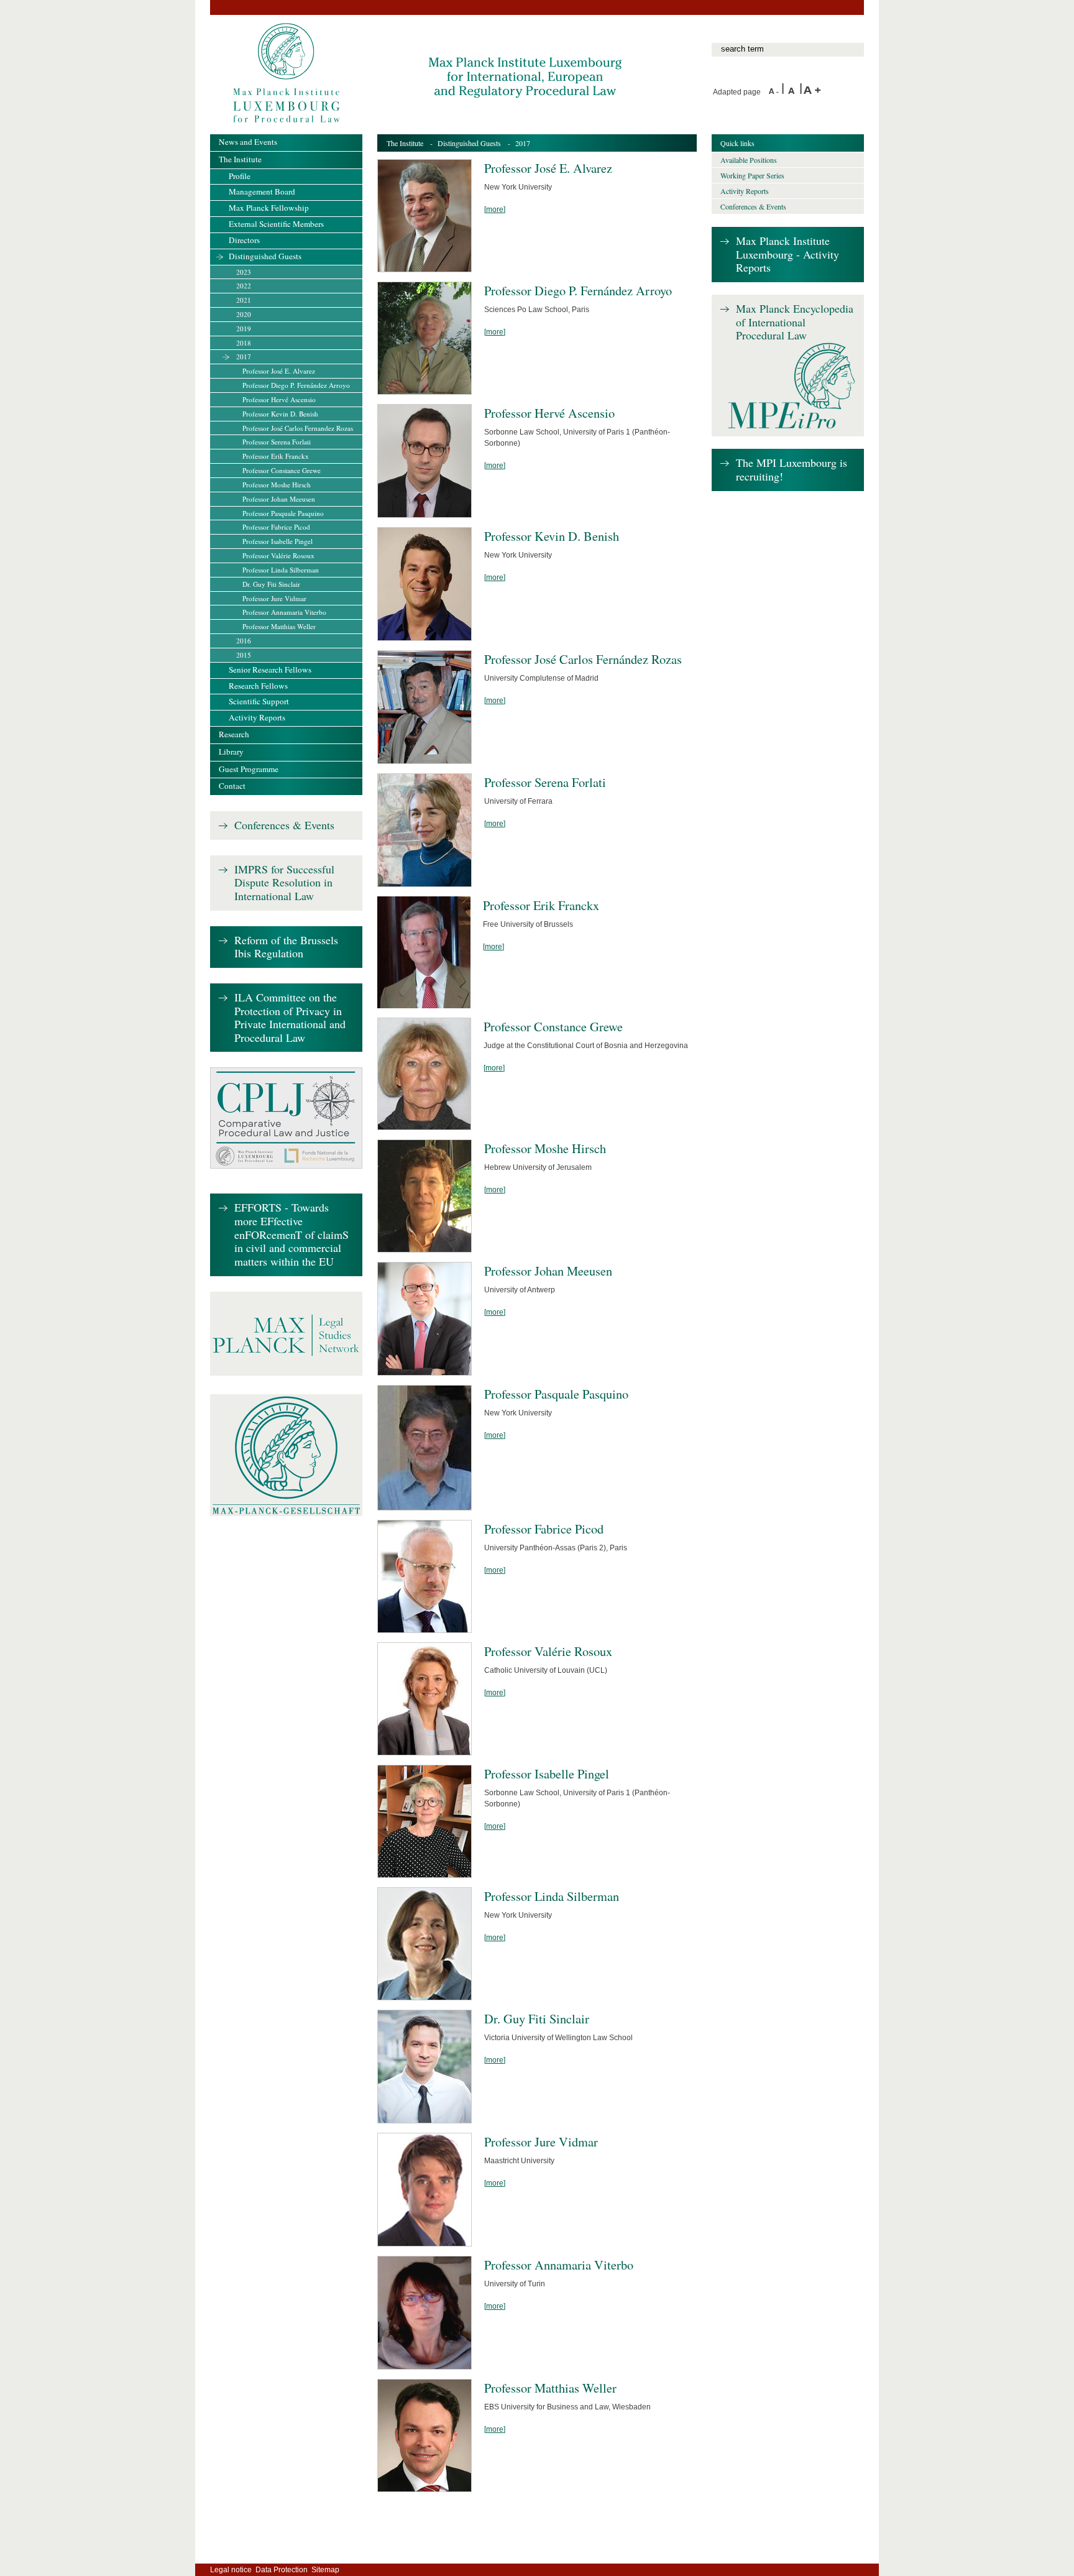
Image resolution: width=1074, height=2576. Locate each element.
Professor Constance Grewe (282, 470)
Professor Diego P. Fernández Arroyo (296, 385)
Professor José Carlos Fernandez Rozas (298, 428)
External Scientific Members (276, 224)
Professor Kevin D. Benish (280, 414)
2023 (244, 272)
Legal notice (231, 2570)
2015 (244, 655)
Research (234, 734)
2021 (244, 300)
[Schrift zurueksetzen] (794, 92)
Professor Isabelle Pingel (278, 541)
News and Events (248, 142)
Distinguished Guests (469, 143)
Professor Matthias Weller (279, 626)
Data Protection (282, 2570)
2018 (244, 343)
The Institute (405, 143)
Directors (244, 240)
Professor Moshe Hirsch (277, 485)
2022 (244, 286)
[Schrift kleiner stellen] (775, 92)
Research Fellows (258, 686)
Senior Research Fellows (270, 669)
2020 (244, 314)
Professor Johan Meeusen (279, 499)
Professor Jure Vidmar (274, 598)
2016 (244, 641)
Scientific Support (259, 701)
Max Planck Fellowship (269, 208)
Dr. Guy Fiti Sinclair (271, 584)
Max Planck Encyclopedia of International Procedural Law (795, 322)
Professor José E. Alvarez (279, 371)
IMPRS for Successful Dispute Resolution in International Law (284, 883)
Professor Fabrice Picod (276, 527)
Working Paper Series (752, 175)
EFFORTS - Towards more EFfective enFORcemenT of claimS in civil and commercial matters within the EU (291, 1235)
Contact (232, 786)
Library (231, 752)
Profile (240, 176)
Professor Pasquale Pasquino (283, 513)
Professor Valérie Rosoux (278, 555)
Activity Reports (257, 717)
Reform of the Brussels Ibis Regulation (286, 947)
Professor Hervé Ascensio (279, 399)
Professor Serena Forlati (277, 442)
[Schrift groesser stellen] (812, 92)
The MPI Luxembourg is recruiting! (792, 470)
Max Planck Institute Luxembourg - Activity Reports (787, 255)
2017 (244, 356)
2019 (244, 329)
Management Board (262, 191)
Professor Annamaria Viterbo (284, 612)
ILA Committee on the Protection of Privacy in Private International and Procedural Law (290, 1018)
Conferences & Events (284, 826)
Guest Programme (249, 769)
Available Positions (749, 160)
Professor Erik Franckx (276, 456)
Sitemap (325, 2570)
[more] (495, 209)
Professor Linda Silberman (281, 570)
